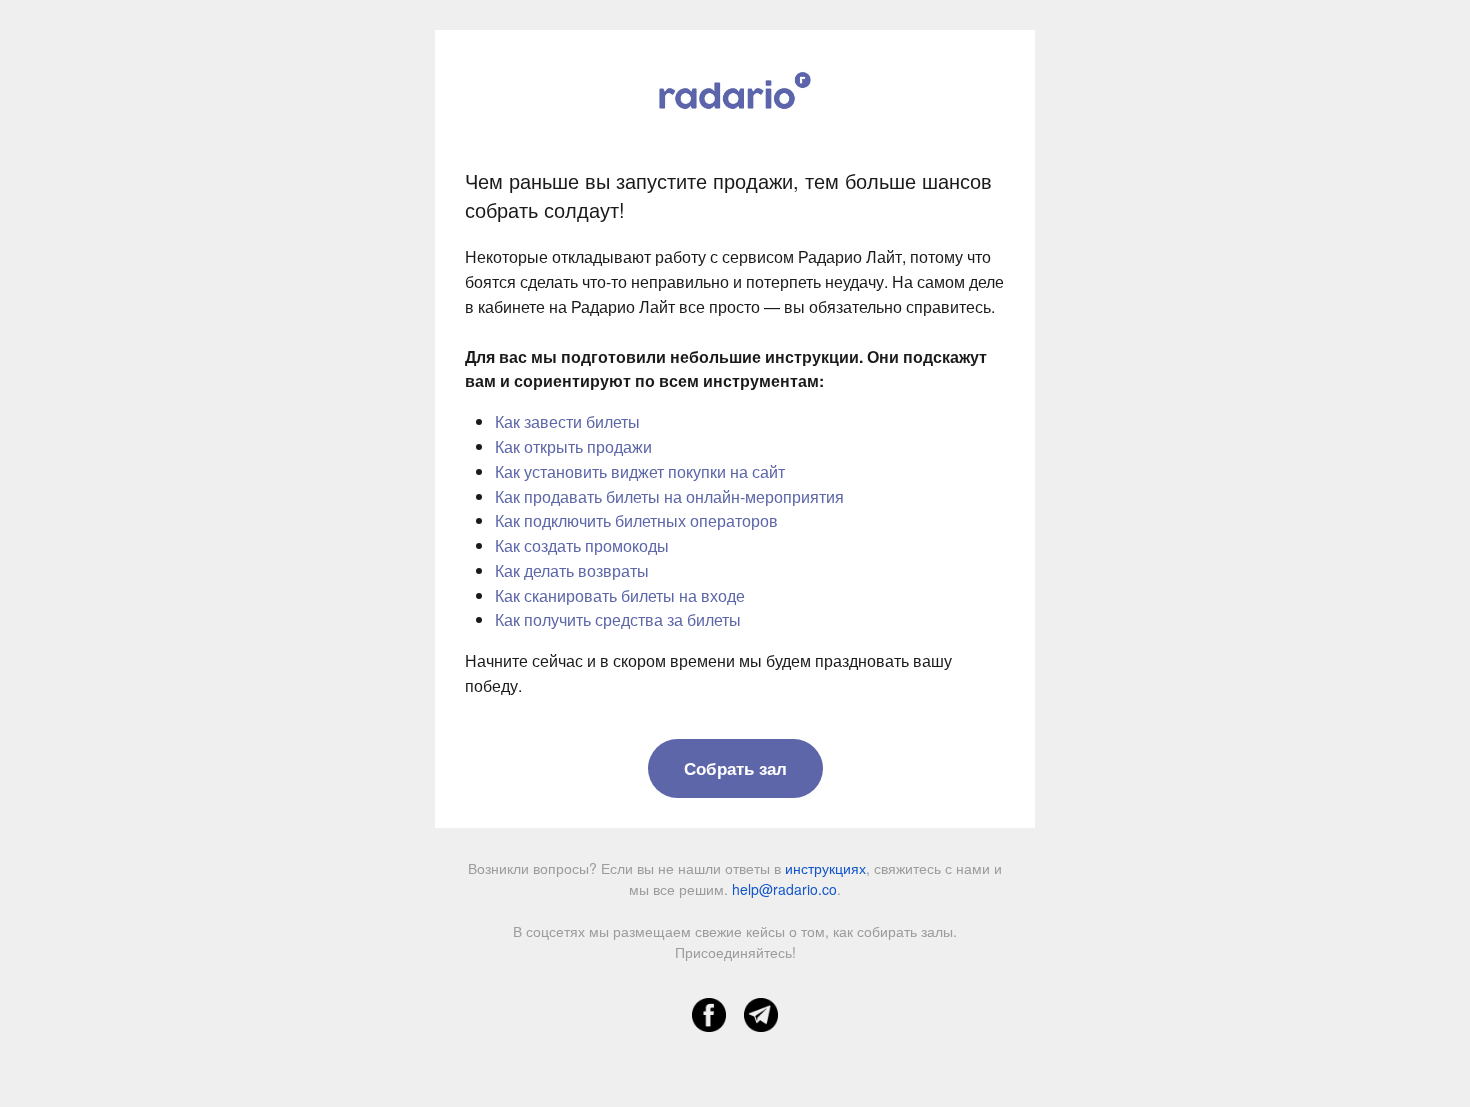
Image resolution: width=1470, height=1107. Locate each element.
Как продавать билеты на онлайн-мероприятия (669, 496)
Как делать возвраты (572, 570)
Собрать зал (735, 768)
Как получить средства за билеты (618, 619)
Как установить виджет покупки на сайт (640, 471)
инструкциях (825, 868)
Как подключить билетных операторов (636, 520)
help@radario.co (784, 889)
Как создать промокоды (582, 545)
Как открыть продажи (573, 446)
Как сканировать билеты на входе (620, 595)
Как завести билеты (567, 421)
